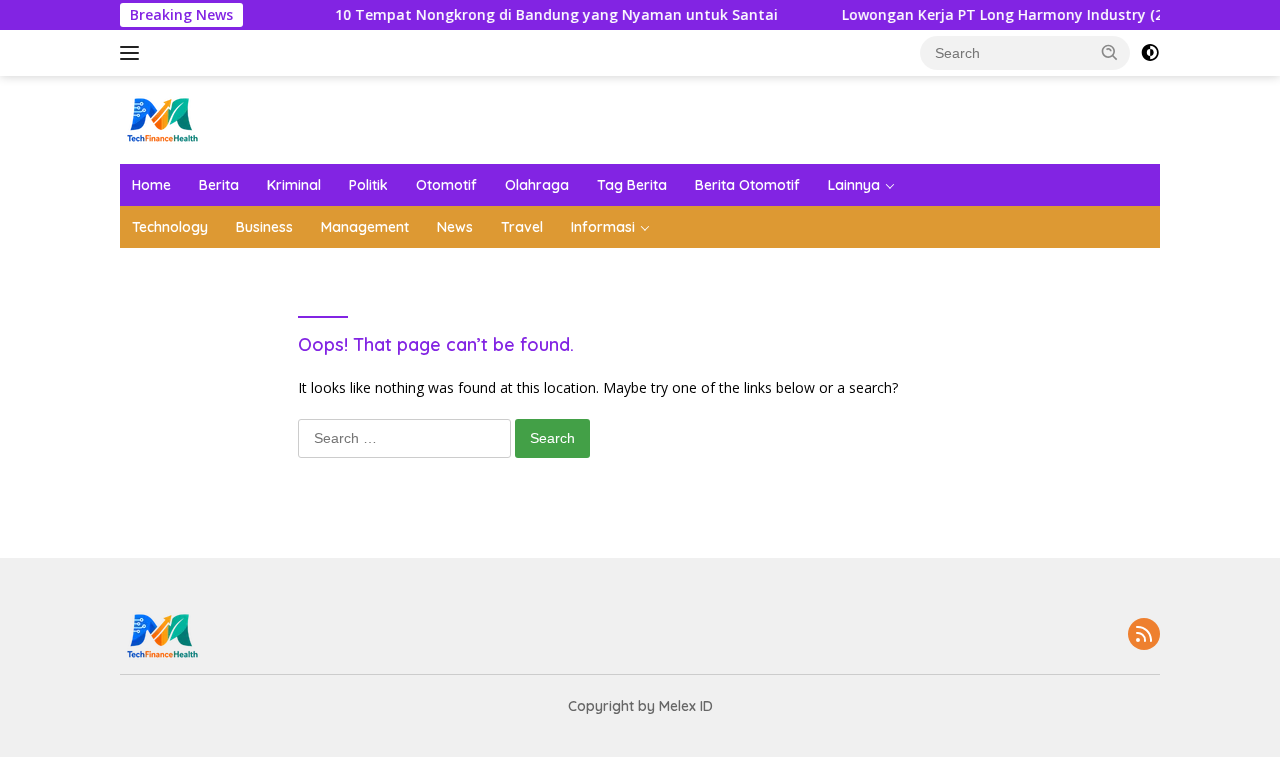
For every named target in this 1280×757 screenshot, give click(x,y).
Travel (522, 227)
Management (365, 227)
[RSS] (1144, 635)
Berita (219, 185)
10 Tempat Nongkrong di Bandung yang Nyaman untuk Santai (547, 15)
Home (151, 185)
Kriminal (294, 185)
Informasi (603, 227)
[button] (1110, 52)
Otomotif (446, 185)
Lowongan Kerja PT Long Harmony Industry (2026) (1007, 15)
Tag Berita (632, 185)
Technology (170, 227)
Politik (368, 185)
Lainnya (854, 185)
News (455, 227)
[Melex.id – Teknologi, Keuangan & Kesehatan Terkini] (200, 118)
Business (264, 227)
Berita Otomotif (747, 185)
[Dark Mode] (1150, 53)
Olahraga (537, 185)
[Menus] (133, 53)
